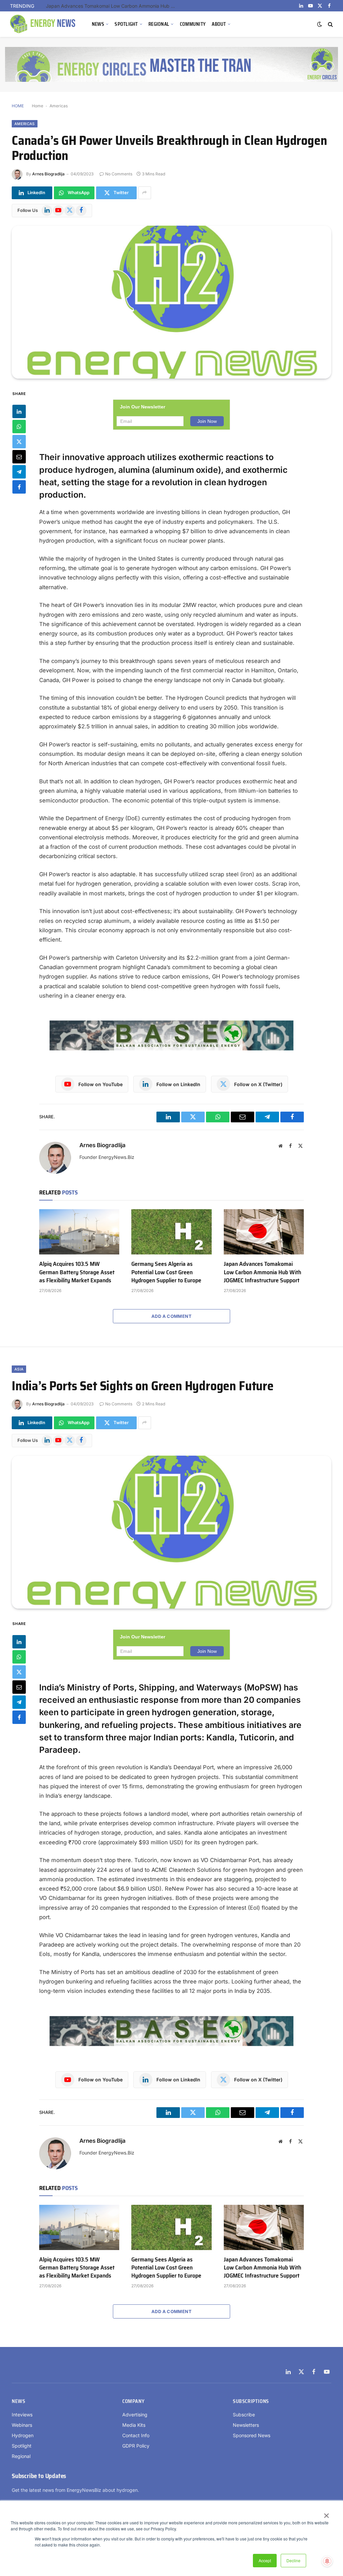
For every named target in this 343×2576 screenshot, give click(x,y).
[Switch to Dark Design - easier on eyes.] (320, 24)
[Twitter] (19, 442)
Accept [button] (265, 2560)
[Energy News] (44, 24)
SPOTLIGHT (126, 24)
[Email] (19, 457)
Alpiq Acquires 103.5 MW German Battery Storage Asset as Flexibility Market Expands (77, 1272)
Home (38, 106)
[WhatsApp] (19, 427)
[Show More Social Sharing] (145, 193)
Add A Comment (171, 1316)
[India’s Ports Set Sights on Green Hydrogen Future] (171, 1532)
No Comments (119, 174)
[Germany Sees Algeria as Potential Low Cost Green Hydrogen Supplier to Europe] (171, 1232)
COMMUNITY (193, 24)
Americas (59, 106)
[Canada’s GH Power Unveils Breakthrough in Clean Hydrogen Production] (171, 302)
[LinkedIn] (19, 411)
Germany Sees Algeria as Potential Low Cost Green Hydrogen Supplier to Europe (166, 1272)
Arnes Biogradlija (48, 174)
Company (133, 2401)
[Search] (330, 24)
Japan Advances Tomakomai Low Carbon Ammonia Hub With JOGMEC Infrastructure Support (113, 6)
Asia (19, 1369)
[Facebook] (19, 487)
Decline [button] (293, 2560)
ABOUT (219, 24)
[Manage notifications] (327, 2561)
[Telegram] (19, 472)
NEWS (98, 24)
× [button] (326, 2513)
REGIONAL (159, 24)
